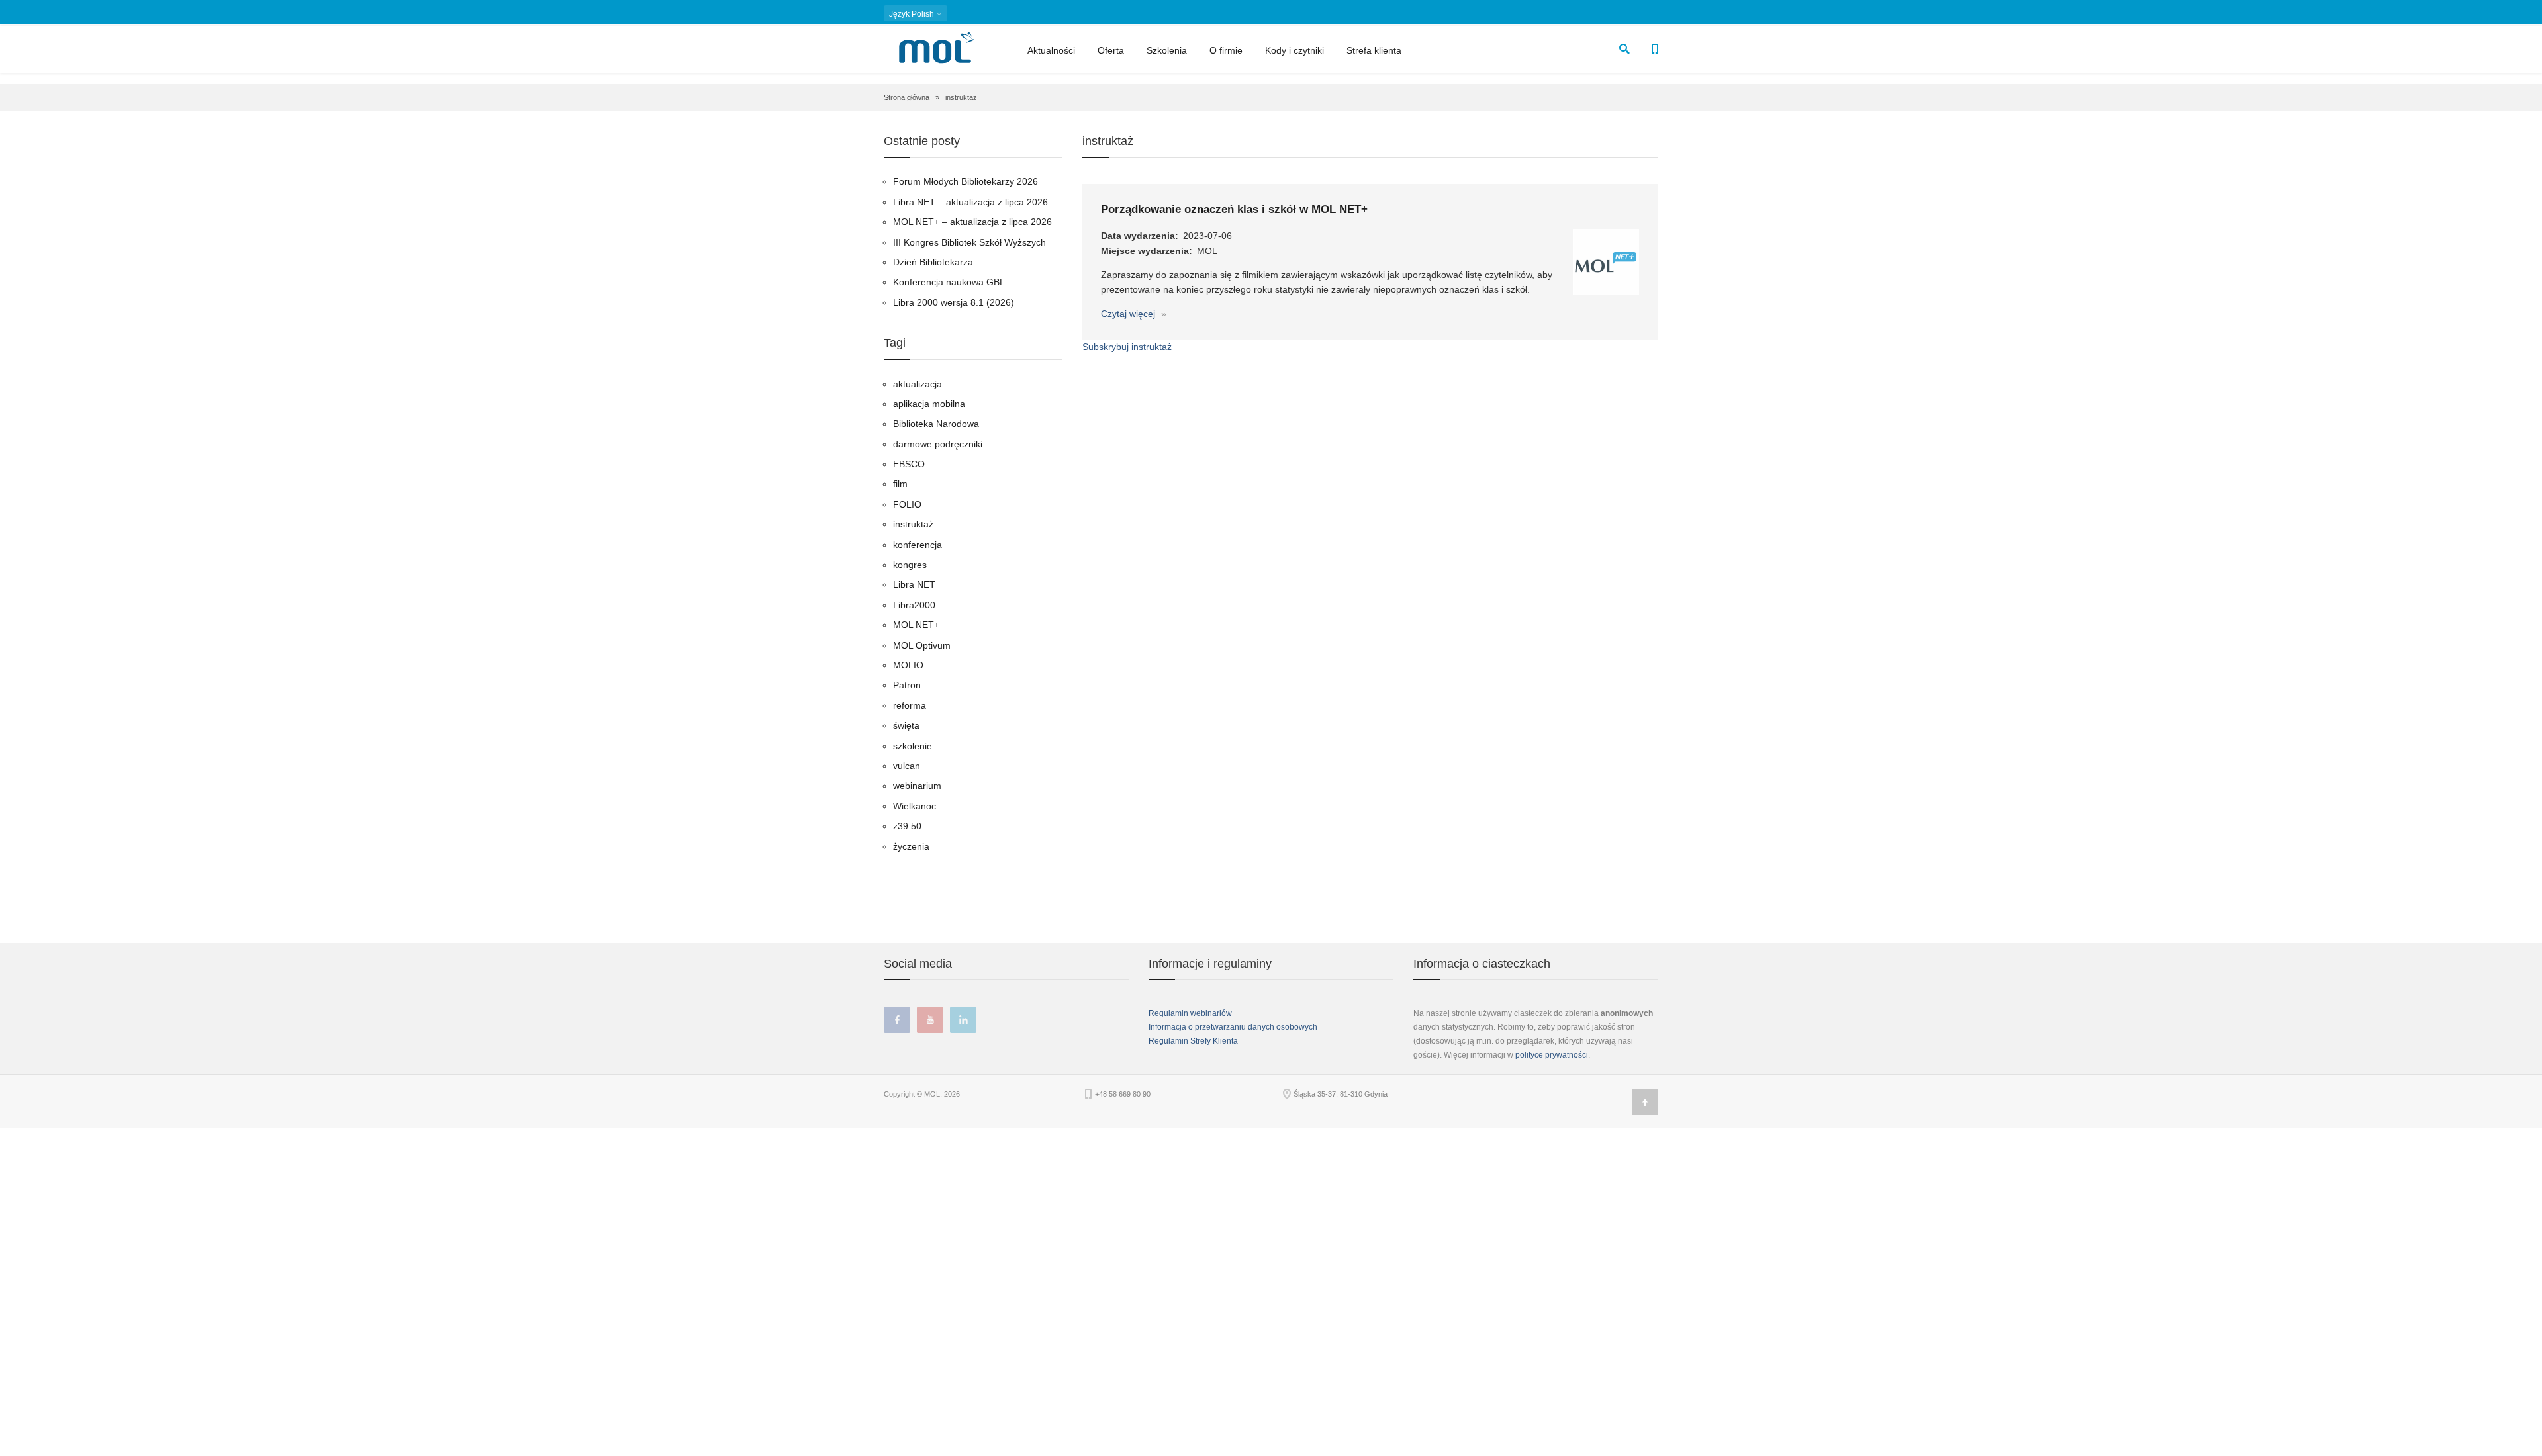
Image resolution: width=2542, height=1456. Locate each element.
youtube (930, 1020)
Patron (907, 685)
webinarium (917, 786)
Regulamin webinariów (1190, 1013)
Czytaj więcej (1129, 314)
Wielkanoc (915, 806)
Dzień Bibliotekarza (933, 262)
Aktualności (1051, 50)
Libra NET (914, 584)
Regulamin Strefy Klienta (1193, 1041)
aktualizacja (918, 384)
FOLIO (907, 504)
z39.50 (907, 826)
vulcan (907, 766)
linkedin (963, 1020)
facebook (897, 1020)
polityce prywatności (1552, 1055)
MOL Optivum (922, 645)
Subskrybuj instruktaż (1127, 347)
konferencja (918, 545)
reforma (910, 705)
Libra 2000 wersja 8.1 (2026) (954, 302)
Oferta (1111, 50)
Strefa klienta (1374, 50)
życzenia (911, 846)
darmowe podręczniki (938, 444)
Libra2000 (914, 605)
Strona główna (907, 97)
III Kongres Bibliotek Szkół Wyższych (969, 242)
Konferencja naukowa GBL (949, 282)
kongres (910, 565)
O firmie (1226, 50)
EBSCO (909, 464)
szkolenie (913, 746)
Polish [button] (913, 14)
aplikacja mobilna (929, 404)
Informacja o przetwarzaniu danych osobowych (1233, 1027)
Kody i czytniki (1295, 50)
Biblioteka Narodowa (936, 424)
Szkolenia (1167, 50)
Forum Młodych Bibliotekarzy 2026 (965, 181)
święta (906, 725)
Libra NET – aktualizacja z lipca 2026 (970, 202)
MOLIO (908, 665)
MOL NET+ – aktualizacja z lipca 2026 (972, 222)
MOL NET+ (916, 625)
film (900, 484)
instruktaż (913, 524)
